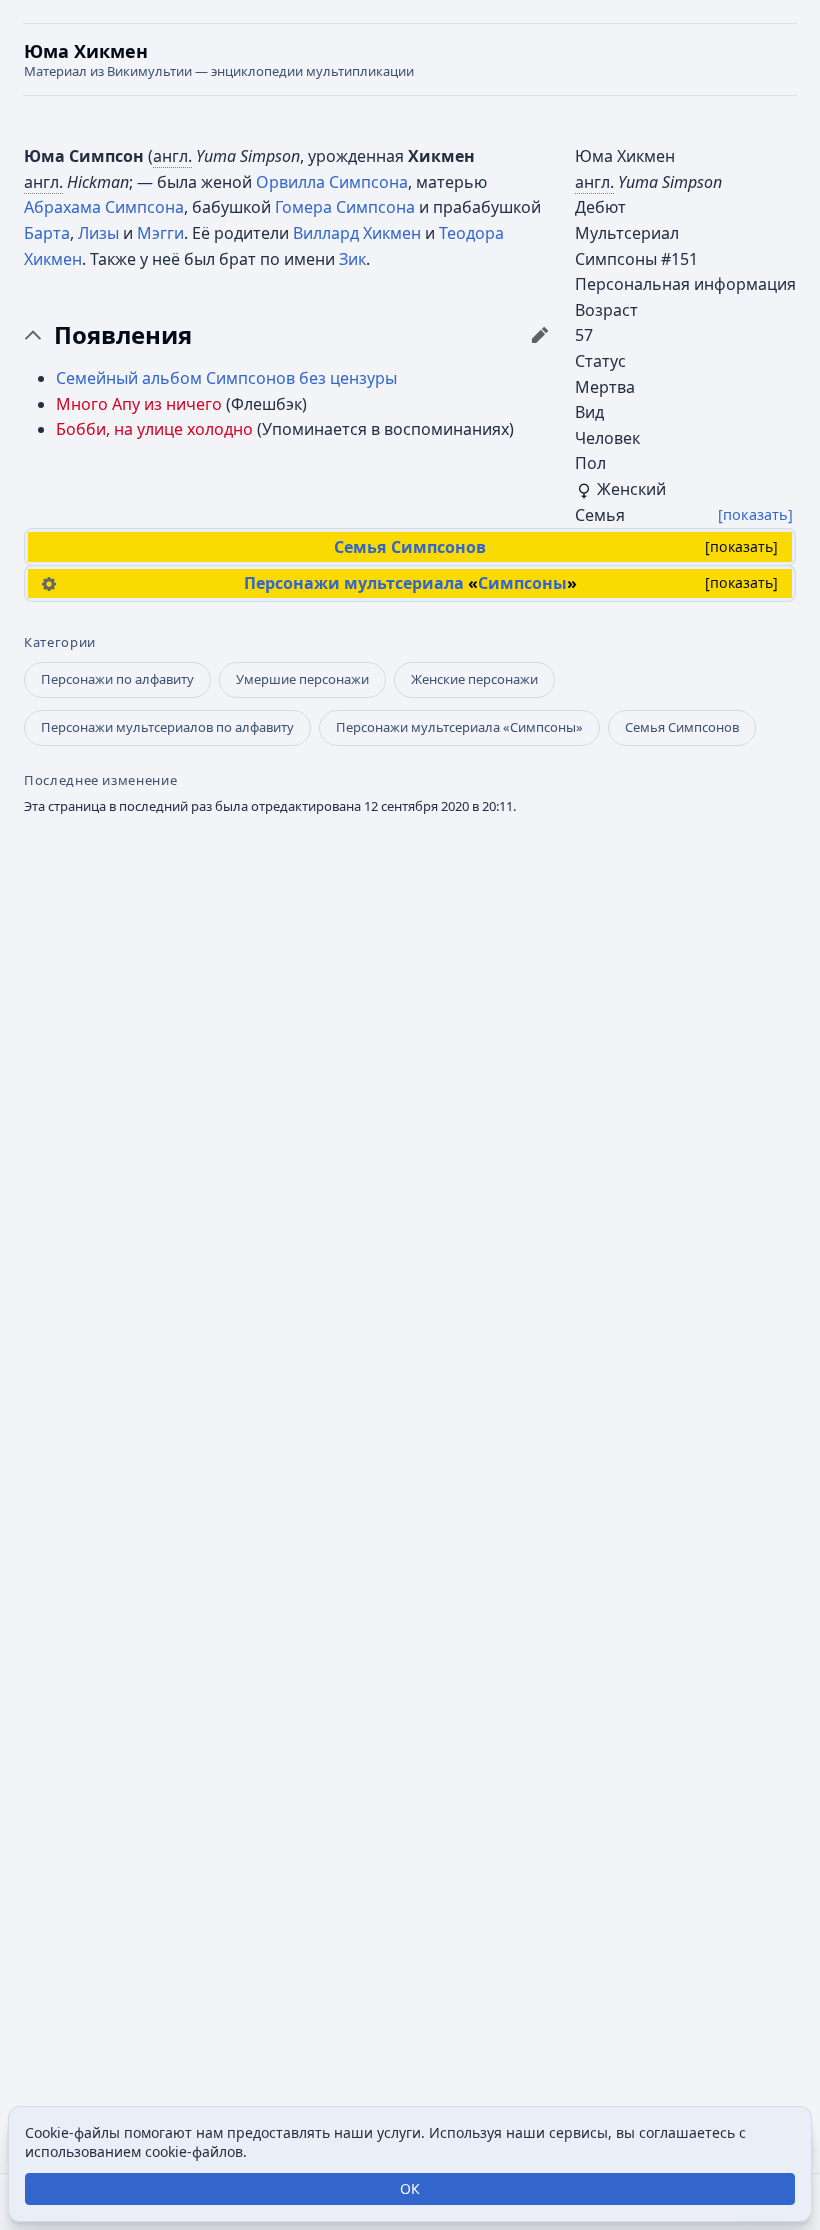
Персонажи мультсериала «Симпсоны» (459, 727)
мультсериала (404, 583)
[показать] (755, 514)
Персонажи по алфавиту (117, 679)
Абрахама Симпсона (104, 207)
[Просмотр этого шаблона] (49, 582)
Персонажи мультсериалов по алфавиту (167, 727)
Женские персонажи (474, 679)
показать (741, 546)
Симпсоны (522, 583)
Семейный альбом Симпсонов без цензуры (226, 378)
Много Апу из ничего (139, 404)
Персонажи (292, 583)
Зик (352, 259)
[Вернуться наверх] (410, 59)
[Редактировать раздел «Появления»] (540, 335)
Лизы (98, 233)
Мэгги (160, 233)
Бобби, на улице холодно (154, 429)
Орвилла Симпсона (332, 182)
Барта (47, 233)
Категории (60, 642)
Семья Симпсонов (410, 547)
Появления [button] (123, 335)
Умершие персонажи (302, 679)
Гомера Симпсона (345, 207)
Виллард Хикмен (357, 233)
